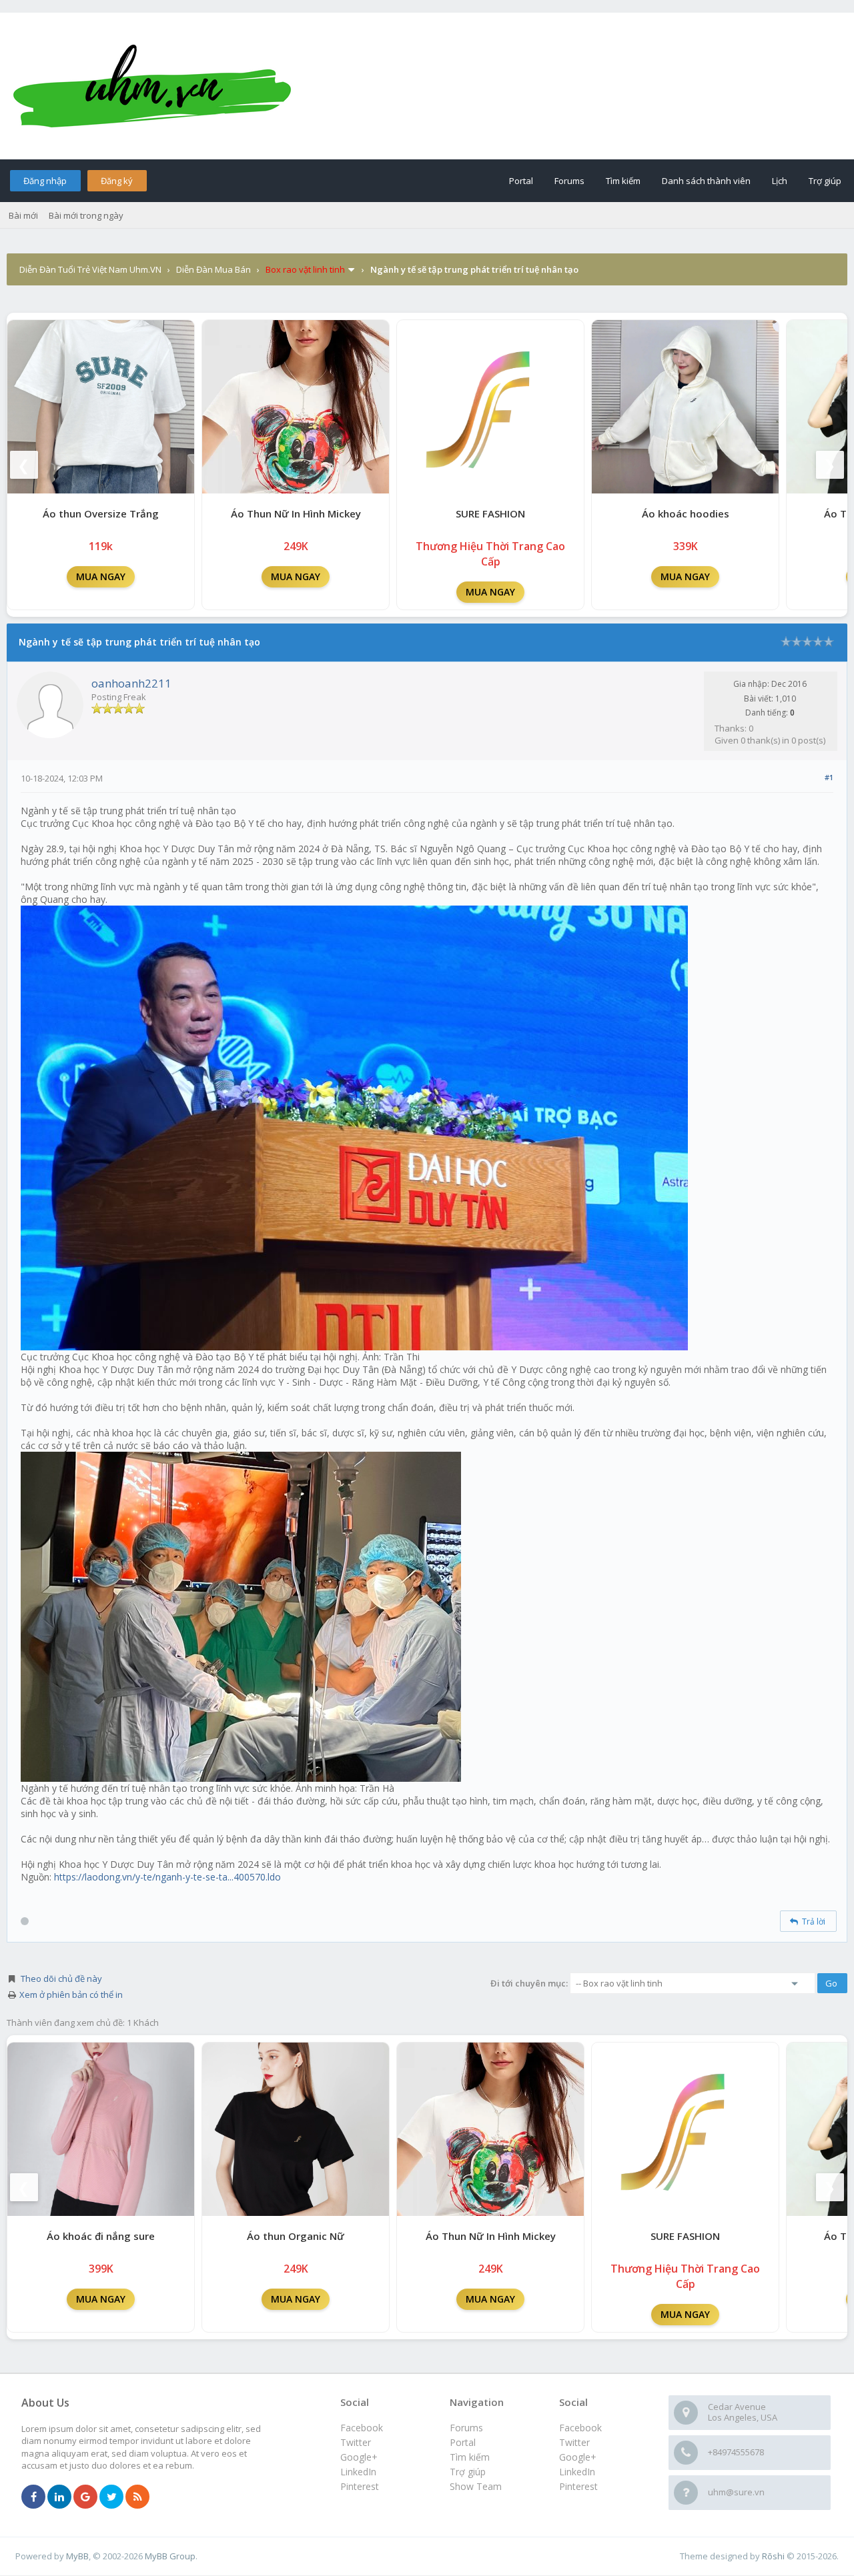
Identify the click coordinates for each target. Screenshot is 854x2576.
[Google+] (85, 2497)
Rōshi (773, 2556)
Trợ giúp (825, 181)
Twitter (574, 2442)
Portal (521, 181)
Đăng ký (117, 181)
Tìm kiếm (623, 181)
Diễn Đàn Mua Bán (213, 269)
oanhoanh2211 (131, 683)
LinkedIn (577, 2472)
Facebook (580, 2428)
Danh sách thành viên (706, 181)
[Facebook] (33, 2497)
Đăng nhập (45, 181)
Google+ (578, 2457)
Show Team (476, 2486)
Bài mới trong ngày (86, 215)
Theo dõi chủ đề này (61, 1979)
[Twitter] (111, 2497)
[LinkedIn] (59, 2497)
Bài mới (23, 215)
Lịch (780, 181)
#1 (829, 777)
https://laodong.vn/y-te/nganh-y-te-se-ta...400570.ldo (167, 1877)
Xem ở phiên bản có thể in (71, 1995)
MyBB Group (170, 2556)
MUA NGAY (101, 576)
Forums (569, 181)
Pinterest (578, 2486)
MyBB (77, 2556)
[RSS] (137, 2497)
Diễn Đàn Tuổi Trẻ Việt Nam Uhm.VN (90, 269)
